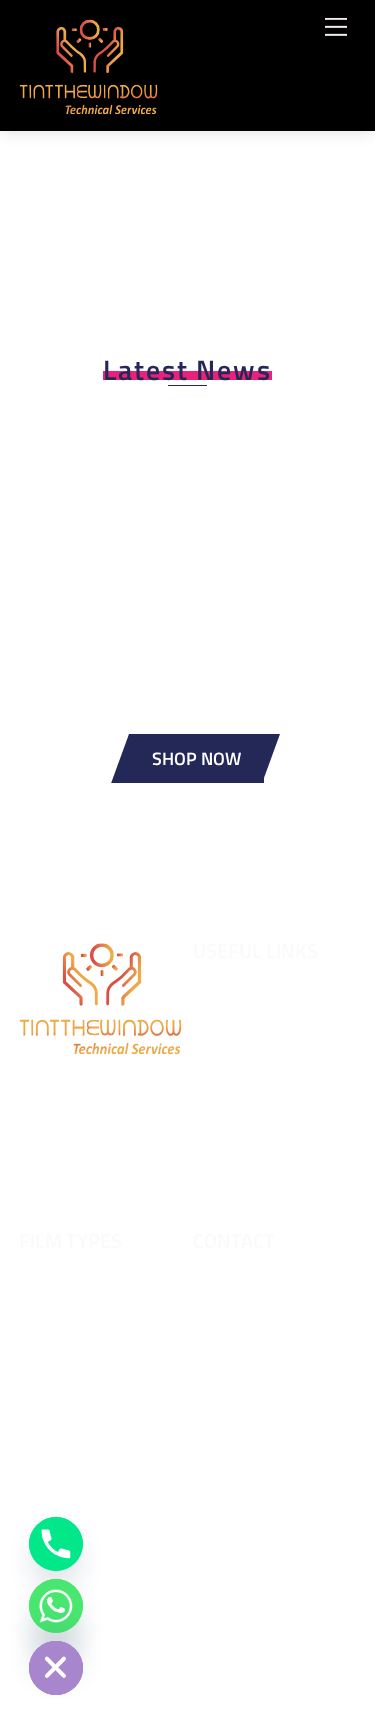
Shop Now (196, 758)
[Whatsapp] (56, 1606)
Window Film (236, 1186)
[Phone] (56, 1544)
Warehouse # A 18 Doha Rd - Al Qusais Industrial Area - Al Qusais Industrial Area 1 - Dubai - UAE (274, 1525)
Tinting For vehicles (258, 1145)
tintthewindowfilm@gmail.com (271, 1394)
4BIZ (259, 1637)
